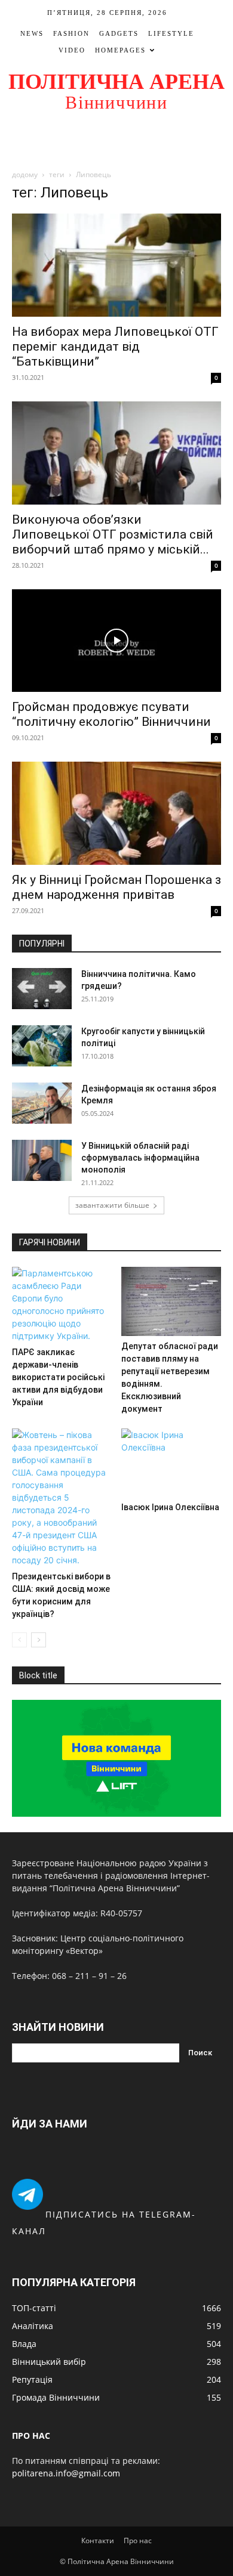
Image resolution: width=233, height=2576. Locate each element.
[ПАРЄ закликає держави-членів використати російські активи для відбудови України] (62, 1304)
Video (72, 50)
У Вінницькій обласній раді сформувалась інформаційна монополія (140, 1158)
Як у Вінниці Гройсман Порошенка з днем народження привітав (116, 887)
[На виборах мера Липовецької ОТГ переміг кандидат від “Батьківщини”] (116, 265)
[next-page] (39, 1640)
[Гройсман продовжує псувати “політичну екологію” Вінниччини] (116, 641)
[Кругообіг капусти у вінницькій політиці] (42, 1046)
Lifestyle (171, 33)
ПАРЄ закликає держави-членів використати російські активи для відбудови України (58, 1377)
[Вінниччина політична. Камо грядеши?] (42, 989)
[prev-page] (19, 1640)
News (32, 33)
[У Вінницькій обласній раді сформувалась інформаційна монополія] (42, 1160)
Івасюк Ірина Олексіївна (170, 1507)
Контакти (98, 2541)
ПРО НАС (31, 2436)
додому (25, 174)
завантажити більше (112, 1205)
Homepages (120, 50)
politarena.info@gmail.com (66, 2473)
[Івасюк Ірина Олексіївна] (171, 1463)
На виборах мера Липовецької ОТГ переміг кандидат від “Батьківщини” (115, 347)
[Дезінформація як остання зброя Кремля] (42, 1103)
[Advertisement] (116, 141)
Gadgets (119, 33)
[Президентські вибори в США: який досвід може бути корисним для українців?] (62, 1497)
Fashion (71, 33)
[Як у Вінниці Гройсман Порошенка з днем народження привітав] (116, 813)
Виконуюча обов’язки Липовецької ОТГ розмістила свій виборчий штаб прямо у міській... (113, 534)
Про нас (138, 2541)
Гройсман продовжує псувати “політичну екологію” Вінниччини (111, 714)
